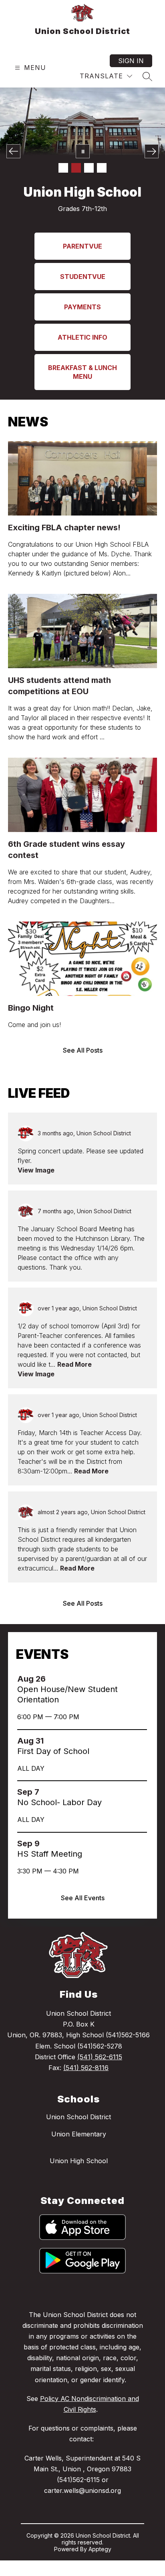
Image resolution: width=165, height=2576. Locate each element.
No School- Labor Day (62, 1835)
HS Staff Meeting (52, 1887)
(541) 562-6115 (100, 2090)
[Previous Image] (13, 151)
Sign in (131, 61)
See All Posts (83, 1083)
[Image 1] (63, 168)
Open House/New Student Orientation (67, 1727)
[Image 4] (102, 168)
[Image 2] (76, 168)
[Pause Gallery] (83, 151)
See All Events (83, 1931)
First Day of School (56, 1784)
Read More (74, 1397)
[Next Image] (152, 151)
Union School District (78, 2150)
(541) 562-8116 (86, 2100)
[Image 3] (89, 168)
